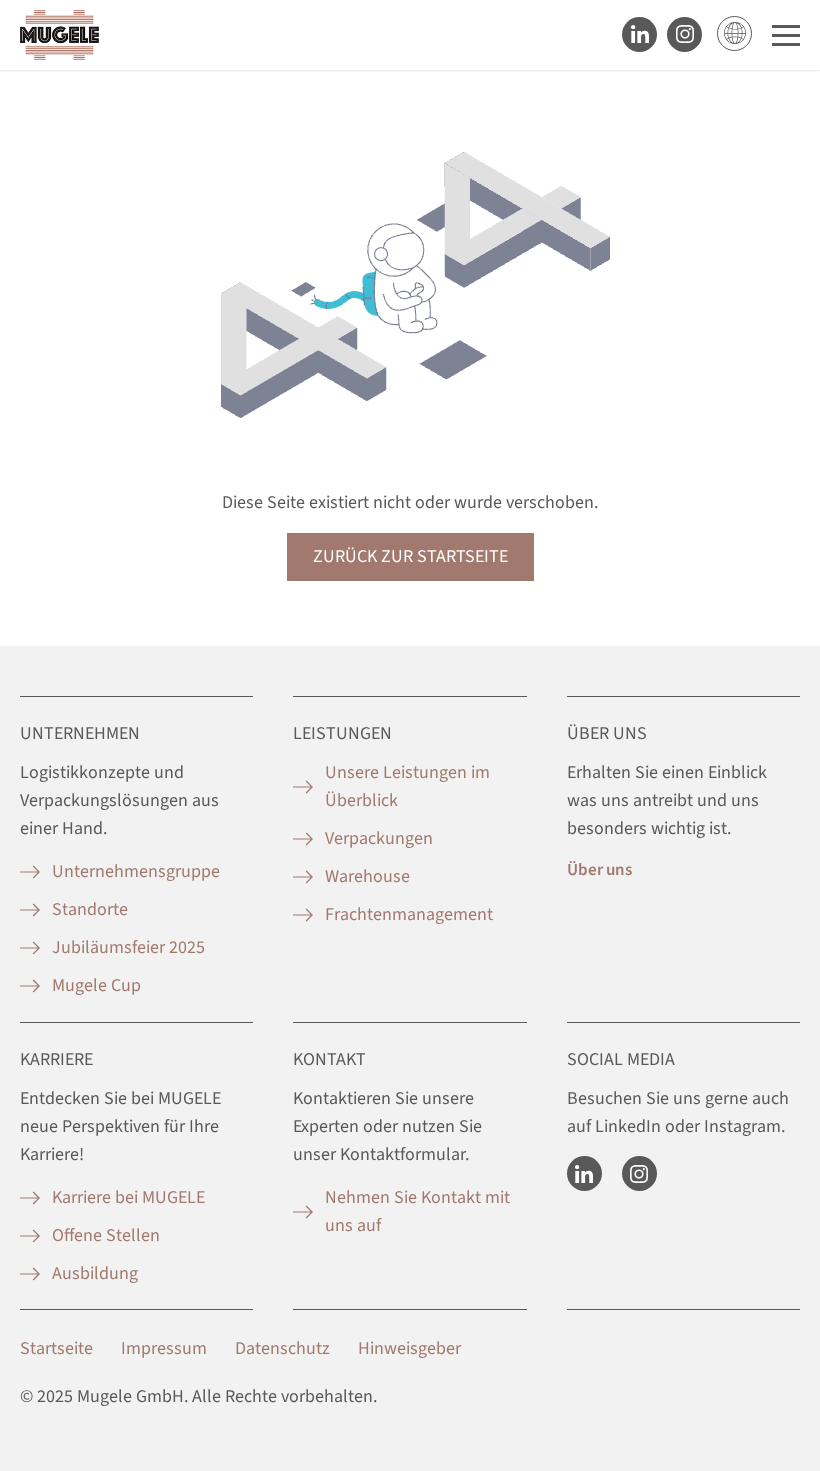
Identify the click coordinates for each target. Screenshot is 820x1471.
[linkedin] (584, 1173)
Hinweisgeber (409, 1348)
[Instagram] (639, 1173)
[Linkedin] (639, 34)
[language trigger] (734, 33)
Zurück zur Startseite (410, 556)
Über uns (599, 870)
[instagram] (684, 34)
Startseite (56, 1348)
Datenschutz (282, 1348)
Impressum (164, 1348)
